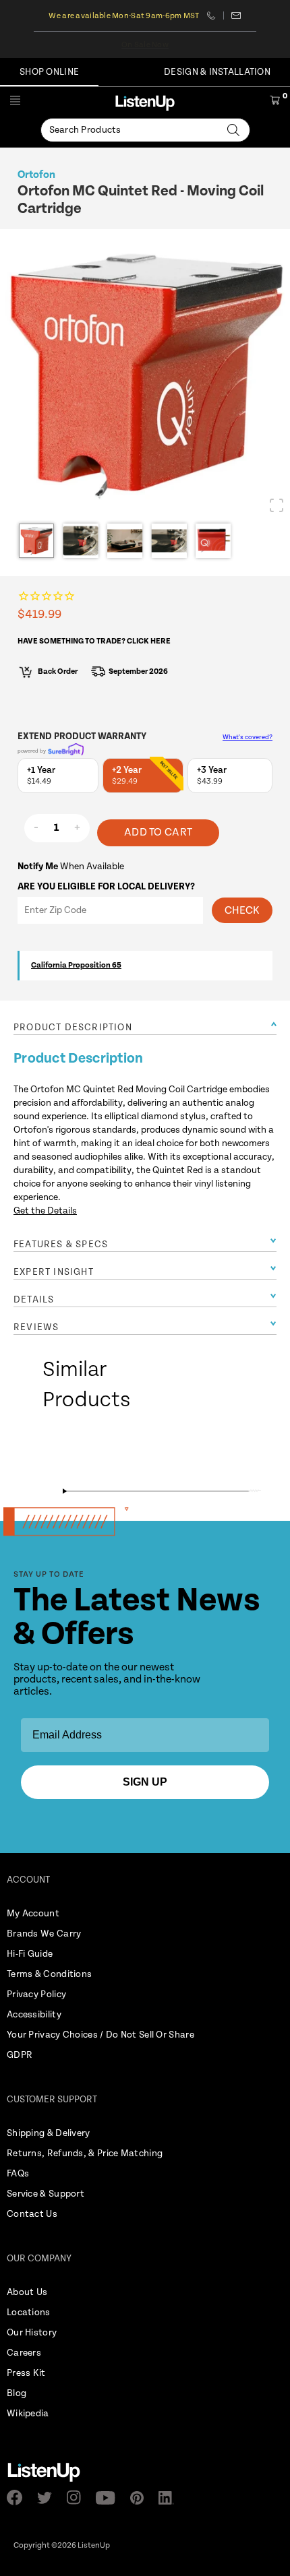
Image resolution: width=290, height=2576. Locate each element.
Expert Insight (54, 1272)
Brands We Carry (44, 1934)
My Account (33, 1914)
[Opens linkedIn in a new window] (170, 2498)
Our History (32, 2333)
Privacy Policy (36, 1994)
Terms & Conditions (49, 1974)
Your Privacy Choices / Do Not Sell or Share (100, 2035)
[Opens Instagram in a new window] (78, 2498)
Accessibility (34, 2015)
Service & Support (46, 2194)
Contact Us (32, 2214)
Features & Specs (61, 1245)
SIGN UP (145, 1782)
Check (242, 911)
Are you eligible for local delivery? (106, 887)
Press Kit (26, 2373)
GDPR (20, 2055)
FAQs (18, 2174)
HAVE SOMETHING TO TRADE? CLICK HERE (94, 641)
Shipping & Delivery (49, 2133)
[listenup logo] (145, 103)
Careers (24, 2353)
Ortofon (36, 175)
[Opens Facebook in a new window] (19, 2498)
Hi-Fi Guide (30, 1954)
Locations (29, 2313)
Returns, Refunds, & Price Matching (85, 2154)
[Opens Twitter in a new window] (49, 2498)
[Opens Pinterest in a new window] (141, 2498)
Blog (17, 2393)
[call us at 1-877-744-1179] (215, 15)
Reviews (36, 1327)
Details (34, 1300)
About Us (27, 2292)
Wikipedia (28, 2414)
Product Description (73, 1028)
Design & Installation (217, 72)
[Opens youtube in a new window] (110, 2498)
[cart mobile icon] (275, 102)
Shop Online (49, 72)
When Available (71, 867)
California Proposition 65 (76, 965)
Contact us (236, 15)
